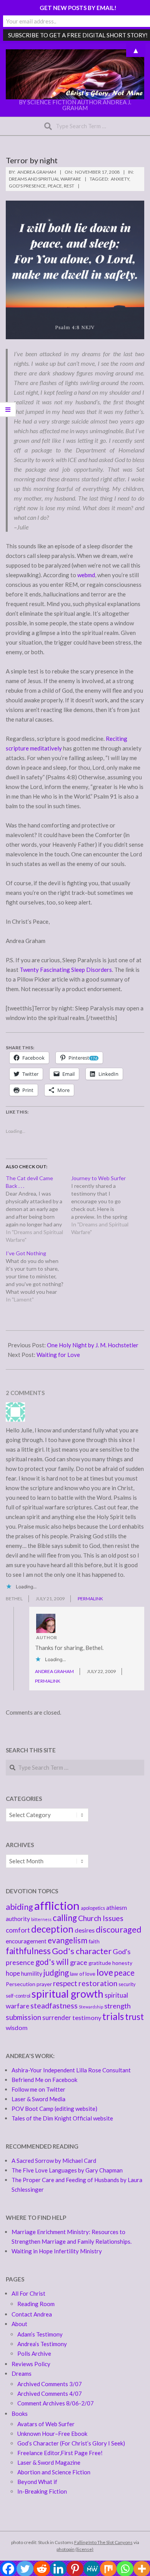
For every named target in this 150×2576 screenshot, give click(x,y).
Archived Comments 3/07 (50, 2384)
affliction (57, 1905)
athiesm (117, 1908)
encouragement (26, 1941)
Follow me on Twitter (38, 2089)
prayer (44, 1984)
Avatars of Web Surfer (46, 2424)
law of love (83, 1974)
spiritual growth (67, 1994)
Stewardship (91, 2007)
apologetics (93, 1908)
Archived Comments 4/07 (50, 2393)
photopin (66, 2549)
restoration (98, 1983)
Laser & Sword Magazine (49, 2462)
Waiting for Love (58, 1355)
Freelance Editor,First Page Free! (60, 2453)
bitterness (41, 1919)
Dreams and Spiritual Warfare (45, 179)
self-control (18, 1996)
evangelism (67, 1940)
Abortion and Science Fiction (54, 2472)
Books (20, 2414)
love (105, 1972)
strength (117, 2006)
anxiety (120, 179)
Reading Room (36, 2304)
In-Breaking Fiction (42, 2491)
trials (113, 2016)
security (127, 1984)
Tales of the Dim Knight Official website (62, 2118)
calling (65, 1918)
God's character (82, 1951)
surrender (57, 2017)
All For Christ (28, 2293)
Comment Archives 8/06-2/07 (56, 2403)
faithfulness (28, 1951)
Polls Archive (34, 2353)
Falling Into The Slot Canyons (103, 2542)
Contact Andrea (32, 2314)
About (19, 2324)
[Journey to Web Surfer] (104, 1205)
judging (56, 1973)
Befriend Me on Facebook (44, 2080)
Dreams (22, 2373)
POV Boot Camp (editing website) (54, 2109)
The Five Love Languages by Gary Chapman (67, 2170)
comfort (18, 1930)
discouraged (119, 1929)
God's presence (27, 186)
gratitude (100, 1963)
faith (94, 1941)
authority (18, 1919)
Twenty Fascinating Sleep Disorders (66, 970)
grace (79, 1962)
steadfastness (54, 2006)
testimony (87, 2017)
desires (85, 1930)
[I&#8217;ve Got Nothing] (38, 1276)
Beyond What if (37, 2482)
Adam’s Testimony (40, 2334)
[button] (75, 74)
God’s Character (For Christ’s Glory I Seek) (71, 2443)
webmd (86, 575)
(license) (84, 2549)
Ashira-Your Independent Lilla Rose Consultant (71, 2070)
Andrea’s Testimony (42, 2344)
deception (52, 1929)
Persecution (21, 1984)
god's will (52, 1962)
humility (32, 1973)
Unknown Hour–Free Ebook (52, 2434)
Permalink (90, 1599)
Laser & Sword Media (38, 2099)
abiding (19, 1907)
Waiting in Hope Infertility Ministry (57, 2251)
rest (69, 186)
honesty (122, 1963)
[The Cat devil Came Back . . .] (38, 1209)
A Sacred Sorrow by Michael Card (54, 2161)
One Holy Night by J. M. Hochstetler (93, 1345)
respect (65, 1983)
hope (13, 1973)
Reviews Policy (31, 2364)
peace (55, 186)
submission (23, 2017)
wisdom (17, 2027)
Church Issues (101, 1918)
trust (134, 2017)
